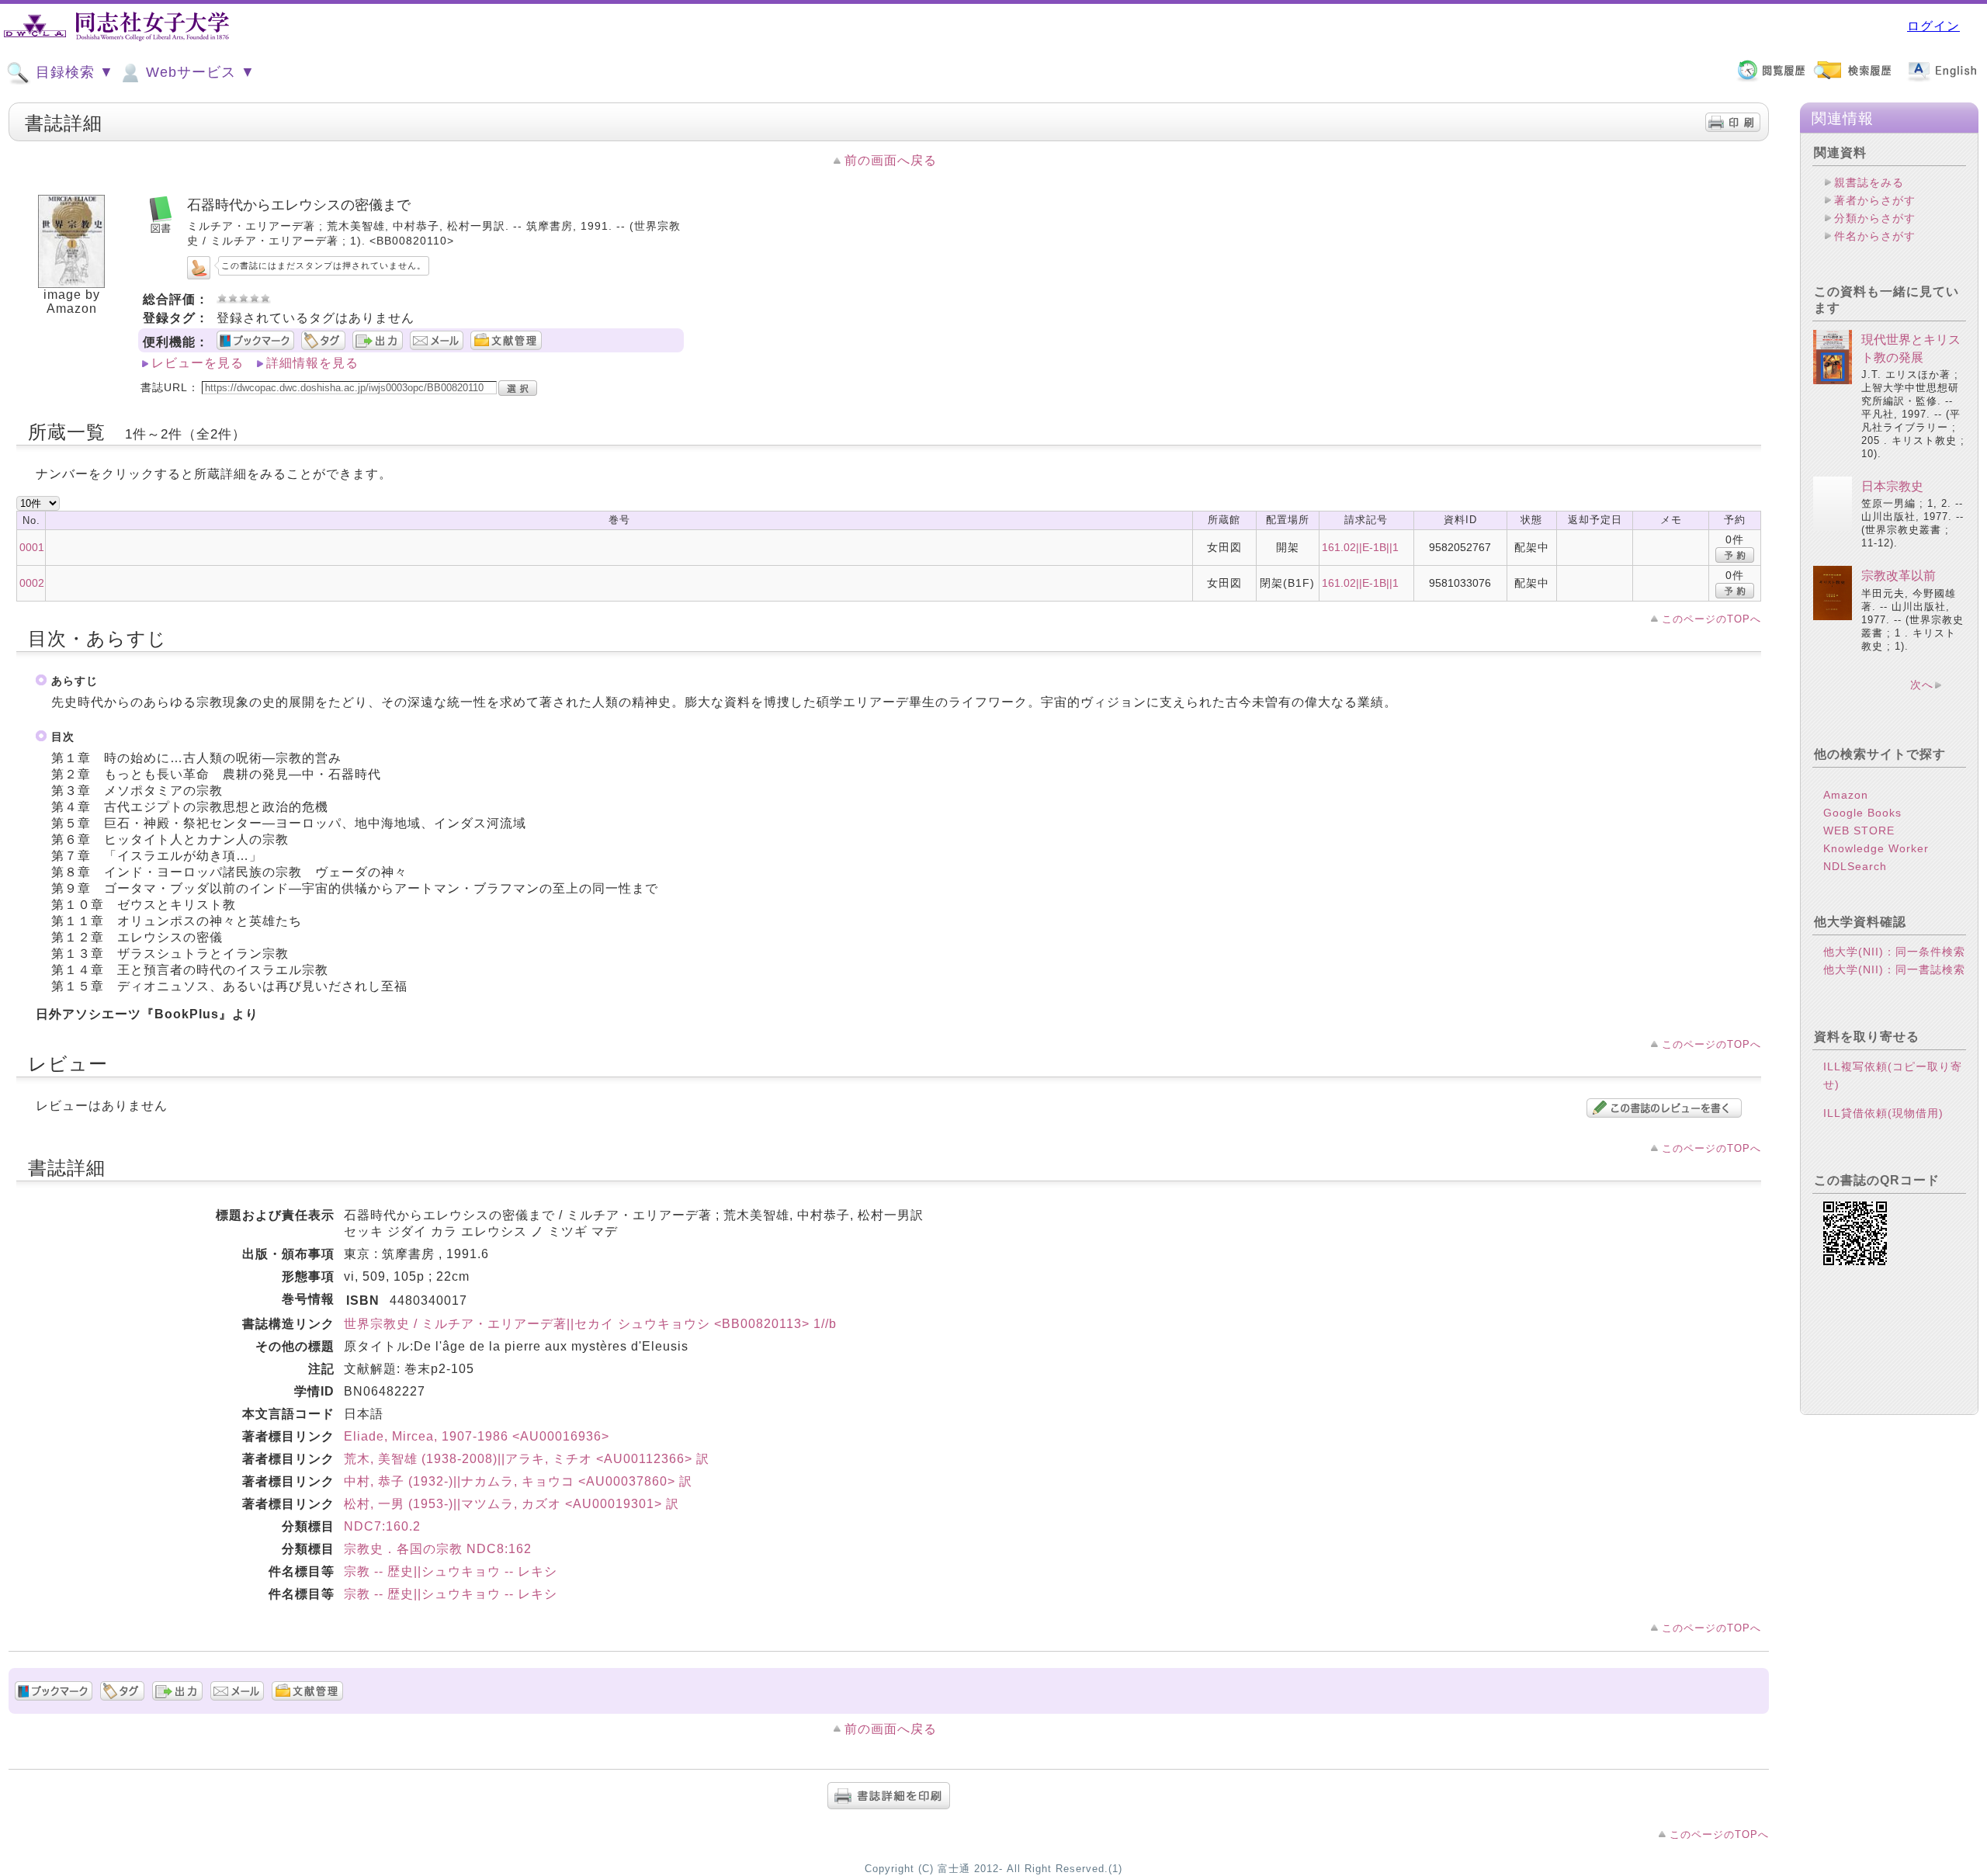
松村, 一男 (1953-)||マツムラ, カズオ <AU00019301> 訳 (511, 1504)
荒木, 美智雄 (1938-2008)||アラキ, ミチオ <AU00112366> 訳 (527, 1459)
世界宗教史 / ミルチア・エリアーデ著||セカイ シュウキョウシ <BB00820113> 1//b (590, 1324)
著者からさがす (1875, 200)
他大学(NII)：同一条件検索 (1894, 952)
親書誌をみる (1869, 182)
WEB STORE (1859, 831)
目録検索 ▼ (73, 72)
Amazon (1846, 795)
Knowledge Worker (1876, 848)
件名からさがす (1875, 236)
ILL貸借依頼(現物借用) (1883, 1113)
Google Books (1862, 813)
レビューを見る (198, 363)
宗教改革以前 (1899, 576)
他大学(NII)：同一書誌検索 (1894, 969)
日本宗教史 (1892, 486)
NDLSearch (1855, 866)
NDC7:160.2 (382, 1526)
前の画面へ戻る (891, 160)
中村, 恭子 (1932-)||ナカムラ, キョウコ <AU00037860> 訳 (518, 1481)
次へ (1922, 685)
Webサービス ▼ (198, 72)
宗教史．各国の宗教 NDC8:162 (438, 1549)
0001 (32, 547)
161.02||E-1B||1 (1360, 547)
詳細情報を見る (312, 363)
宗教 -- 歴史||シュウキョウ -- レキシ (451, 1571)
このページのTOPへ (1711, 619)
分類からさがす (1875, 218)
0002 (32, 583)
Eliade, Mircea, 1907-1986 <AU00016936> (477, 1436)
